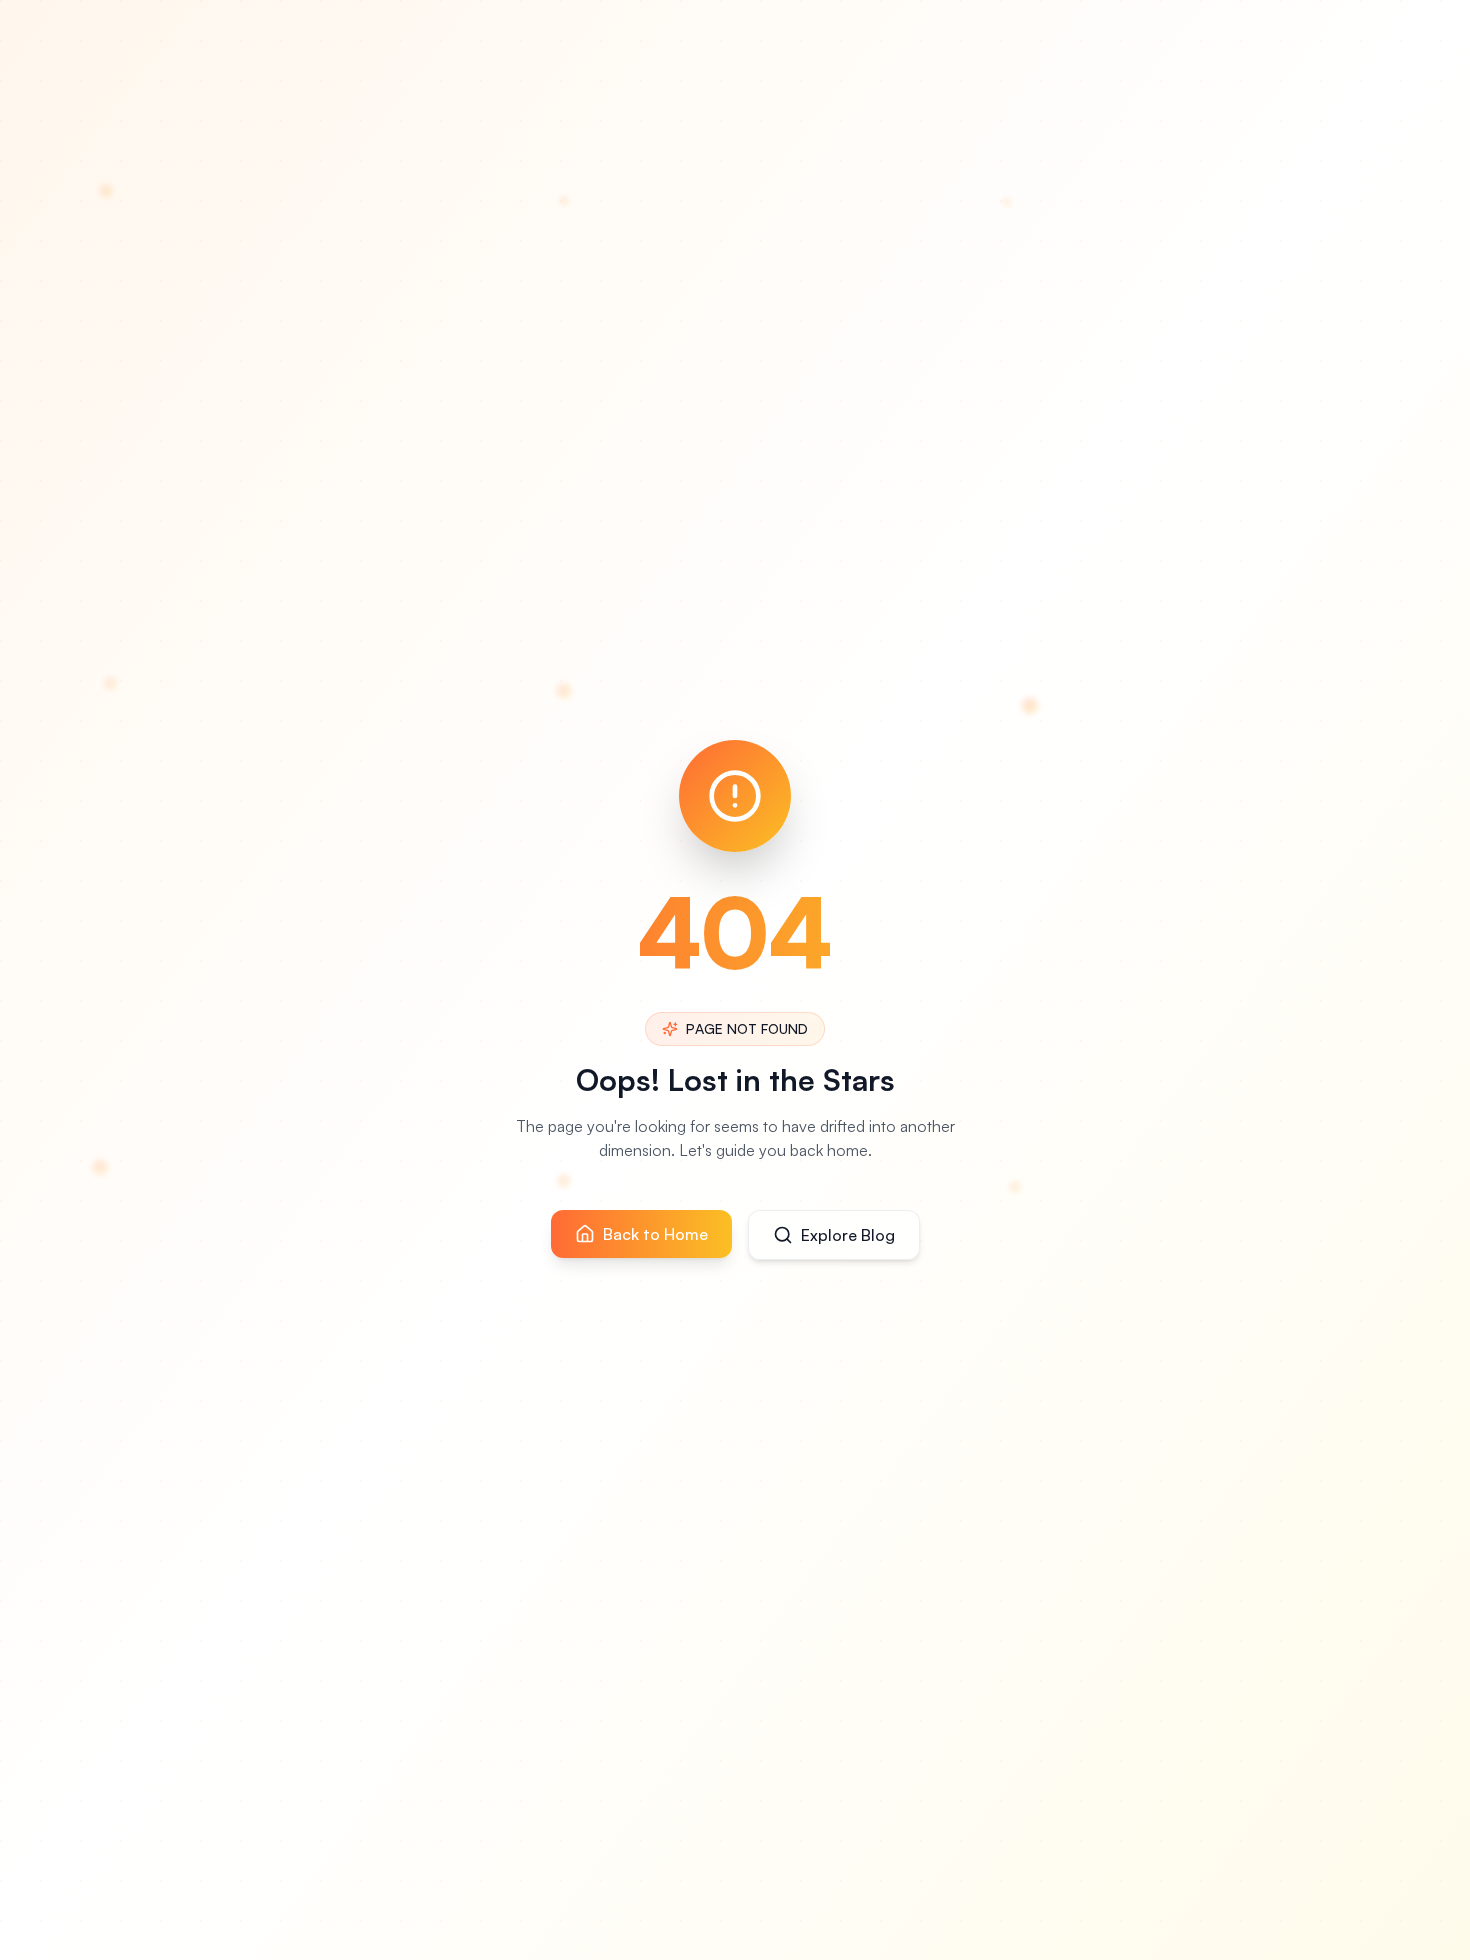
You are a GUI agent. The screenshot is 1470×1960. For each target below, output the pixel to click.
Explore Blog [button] (848, 1235)
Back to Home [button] (655, 1234)
